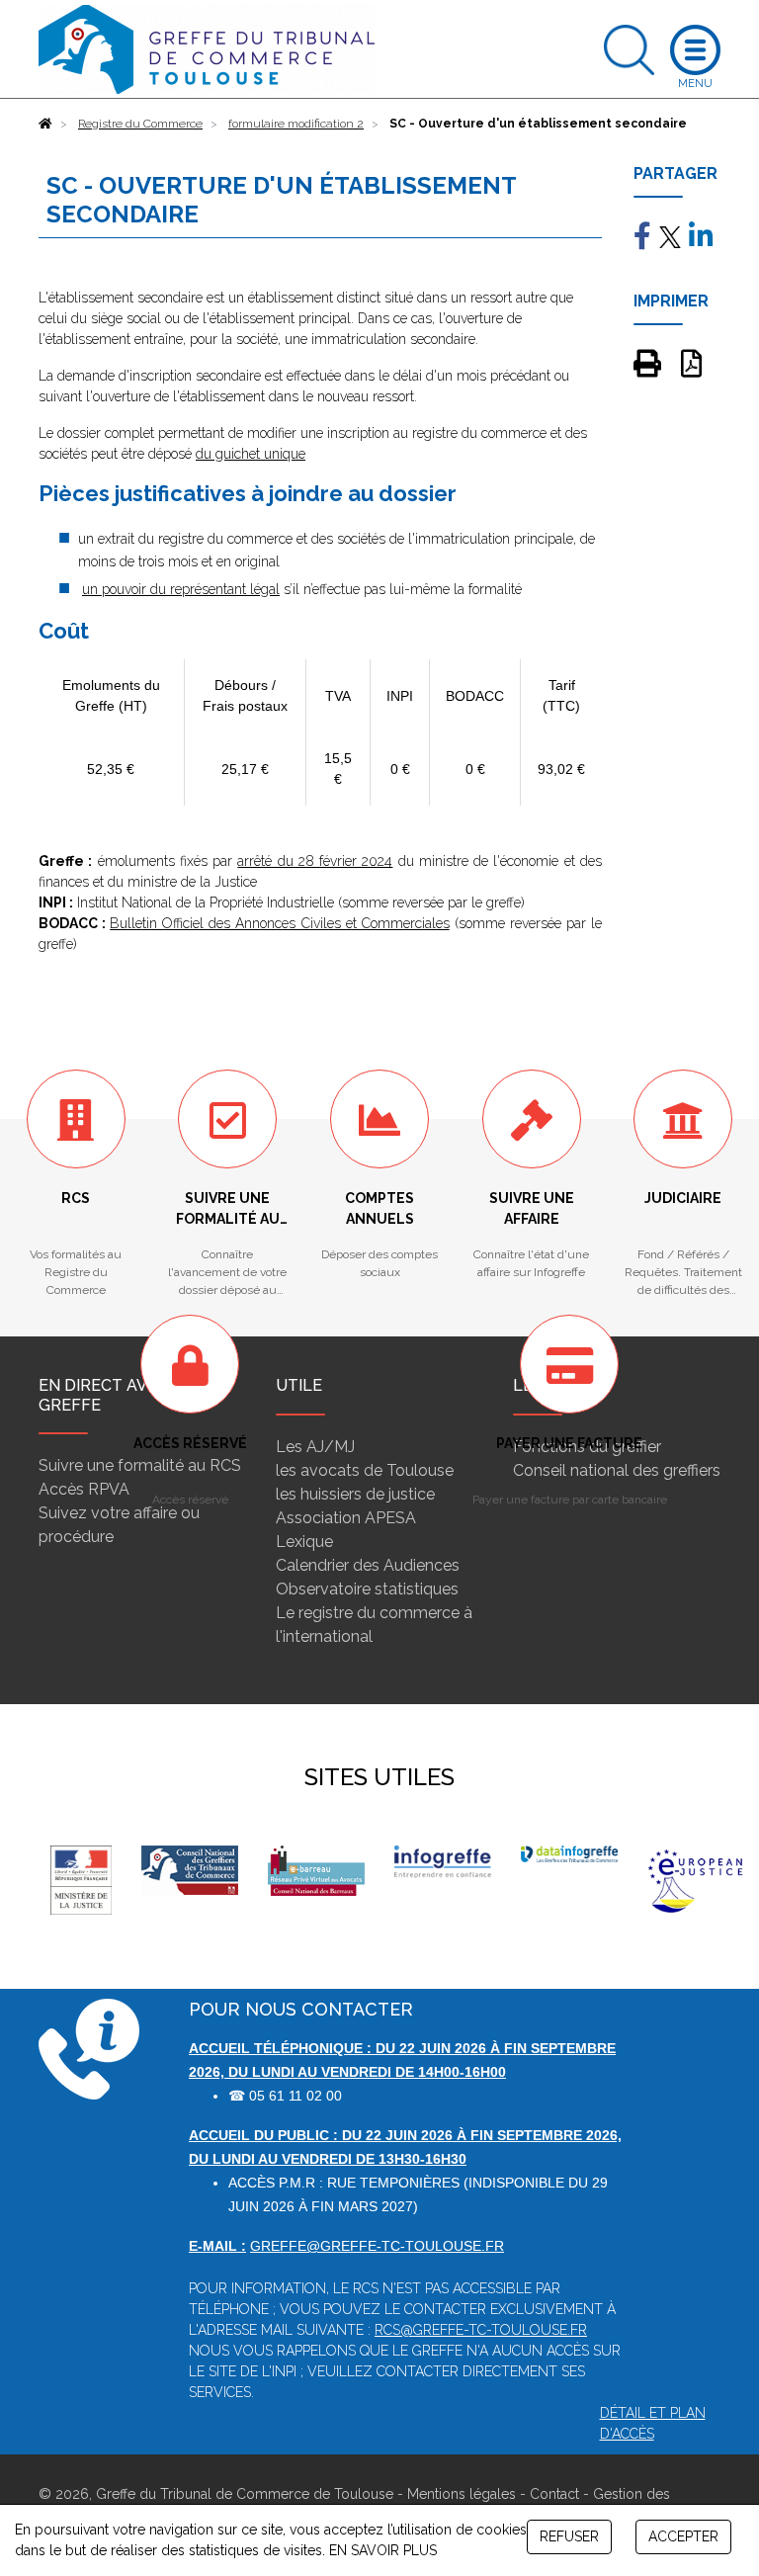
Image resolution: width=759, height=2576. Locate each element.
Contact (554, 2494)
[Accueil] (45, 124)
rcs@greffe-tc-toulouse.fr (481, 2330)
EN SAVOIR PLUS (383, 2550)
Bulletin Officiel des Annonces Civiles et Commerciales (280, 923)
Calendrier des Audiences (368, 1565)
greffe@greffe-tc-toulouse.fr (377, 2246)
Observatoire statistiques (367, 1589)
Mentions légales (462, 2494)
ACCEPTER (683, 2536)
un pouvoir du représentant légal (181, 589)
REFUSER (569, 2536)
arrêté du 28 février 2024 (315, 861)
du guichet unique (251, 454)
